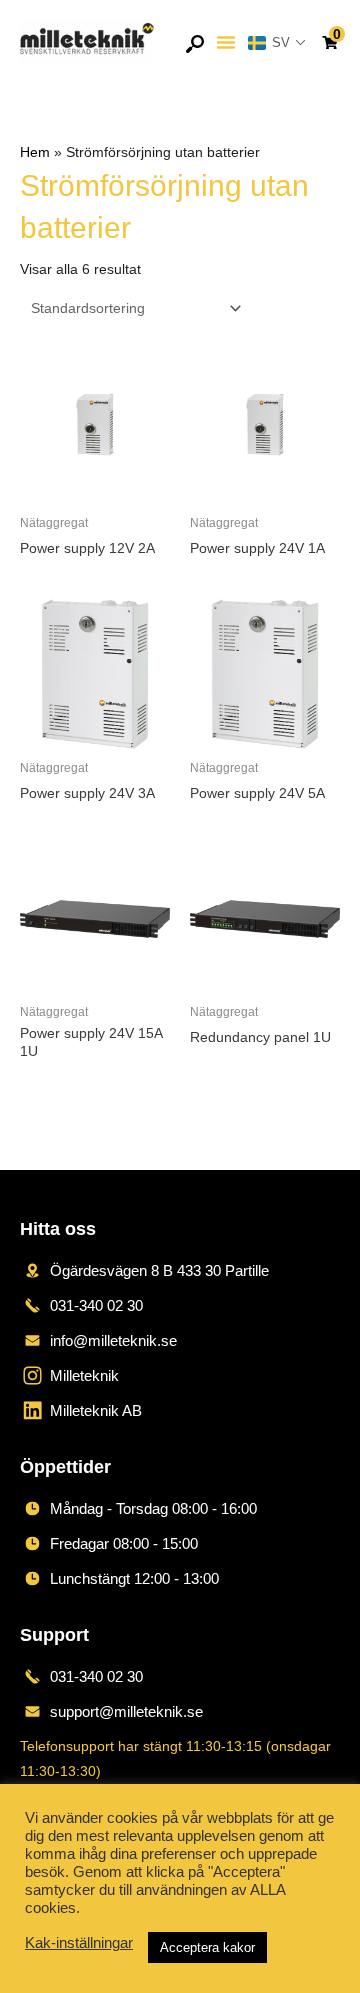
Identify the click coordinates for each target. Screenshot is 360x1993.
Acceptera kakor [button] (207, 1947)
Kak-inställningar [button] (79, 1943)
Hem (35, 152)
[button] (226, 42)
